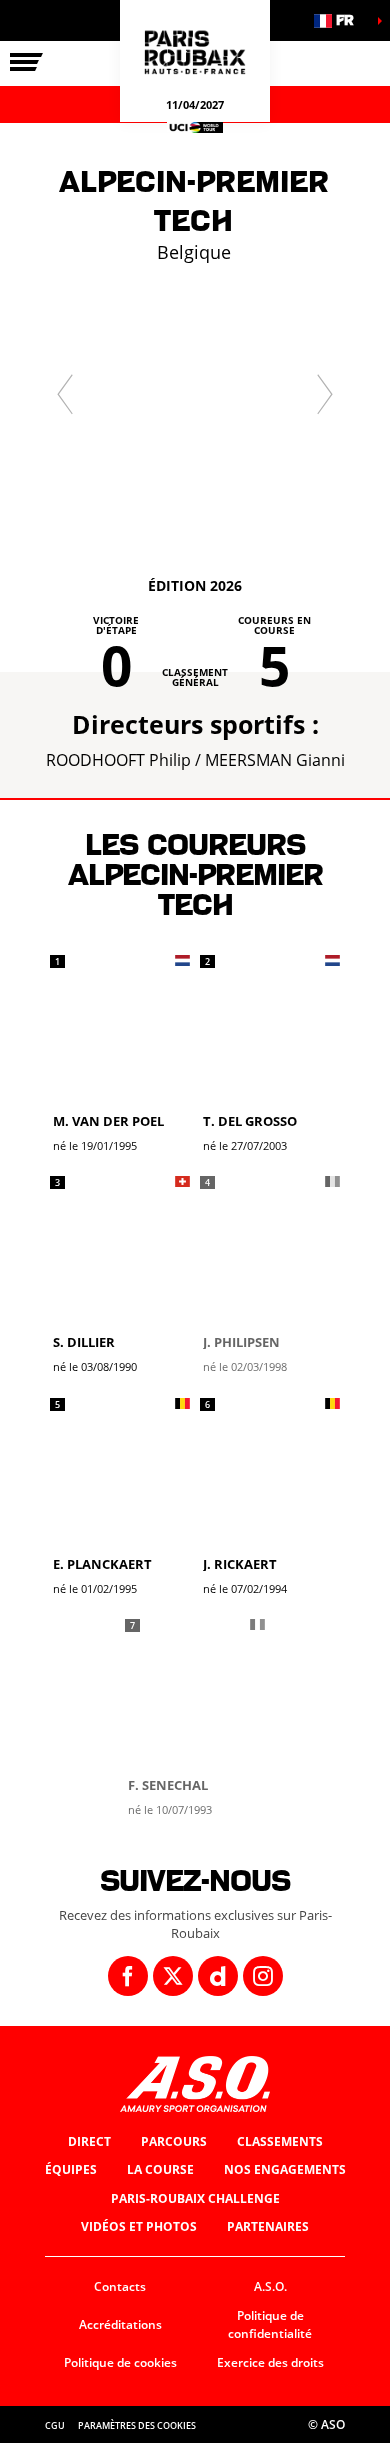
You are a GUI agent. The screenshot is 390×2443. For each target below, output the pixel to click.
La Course (160, 2169)
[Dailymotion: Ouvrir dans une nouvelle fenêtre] (218, 1976)
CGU (55, 2425)
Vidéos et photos (139, 2226)
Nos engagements (285, 2169)
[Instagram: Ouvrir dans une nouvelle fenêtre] (263, 1976)
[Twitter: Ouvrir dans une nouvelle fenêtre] (173, 1976)
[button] (340, 20)
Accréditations (120, 2324)
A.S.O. (270, 2286)
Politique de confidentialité (270, 2325)
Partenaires (268, 2226)
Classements (280, 2141)
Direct (89, 2141)
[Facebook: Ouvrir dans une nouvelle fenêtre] (128, 1976)
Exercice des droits (270, 2362)
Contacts (120, 2286)
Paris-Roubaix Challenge (195, 2198)
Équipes (71, 2169)
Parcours (174, 2141)
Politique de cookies (120, 2362)
